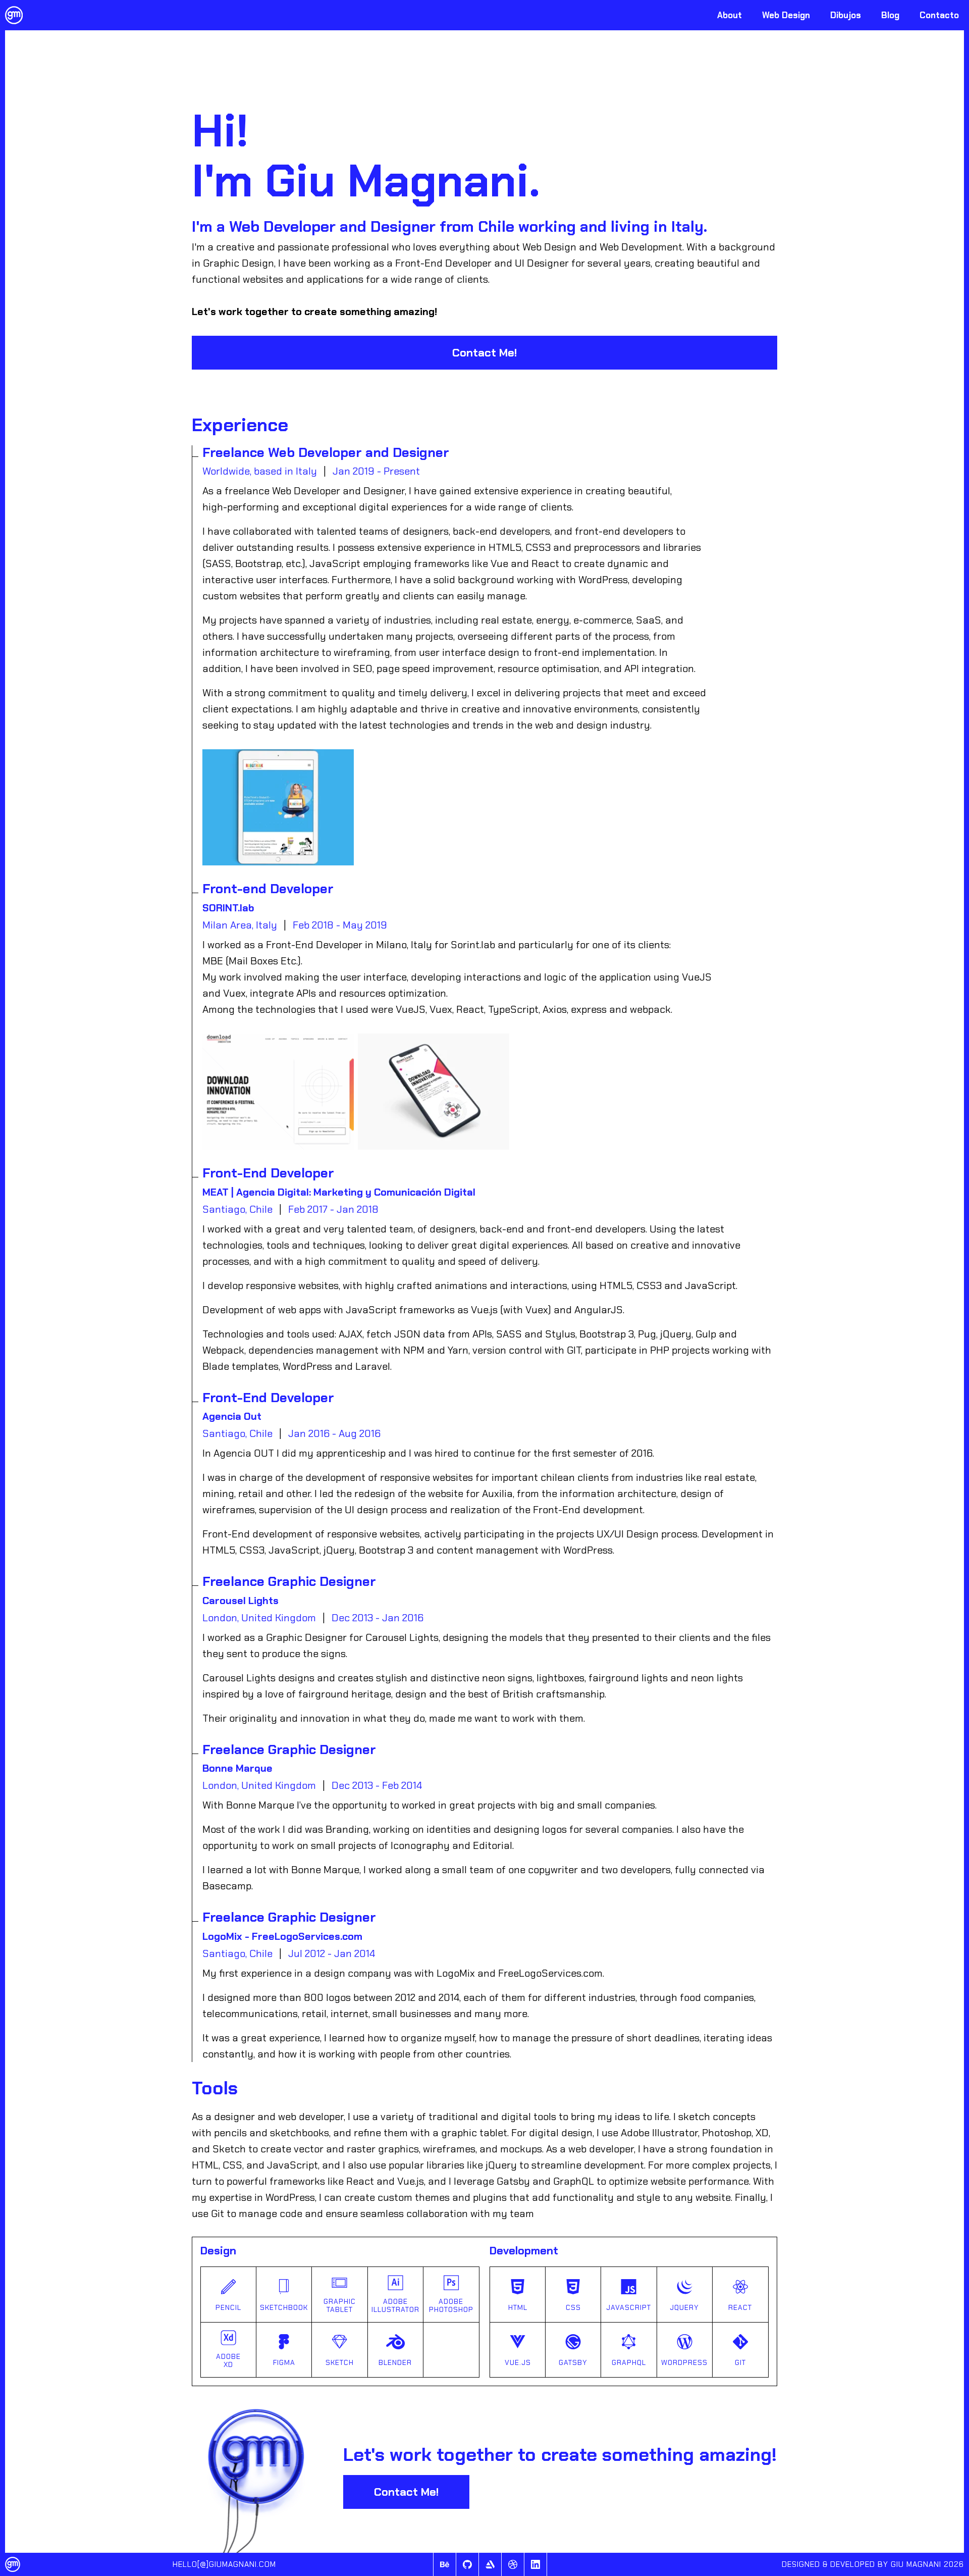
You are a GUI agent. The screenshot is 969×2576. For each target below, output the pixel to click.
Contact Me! (484, 353)
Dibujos (846, 15)
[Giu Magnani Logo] (14, 15)
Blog (890, 15)
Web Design (786, 15)
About (730, 15)
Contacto (939, 15)
